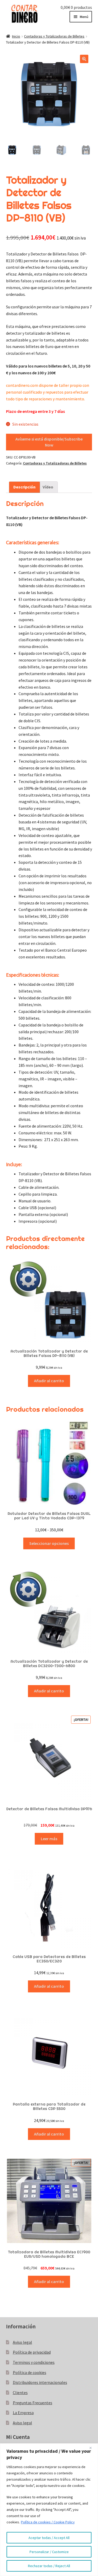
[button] (84, 59)
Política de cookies (30, 2372)
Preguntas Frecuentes (33, 2403)
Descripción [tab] (24, 487)
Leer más (49, 1839)
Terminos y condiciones (34, 2362)
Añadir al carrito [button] (49, 1381)
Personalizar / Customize (49, 2552)
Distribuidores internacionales (40, 2382)
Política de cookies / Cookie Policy (48, 2522)
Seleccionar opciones (49, 1543)
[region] (49, 2510)
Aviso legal (22, 2342)
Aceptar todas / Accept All (49, 2538)
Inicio (16, 36)
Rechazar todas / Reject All (49, 2566)
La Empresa (23, 2413)
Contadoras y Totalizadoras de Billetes (54, 36)
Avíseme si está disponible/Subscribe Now (49, 442)
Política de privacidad (32, 2352)
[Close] (93, 2448)
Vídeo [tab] (48, 487)
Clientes (20, 2393)
